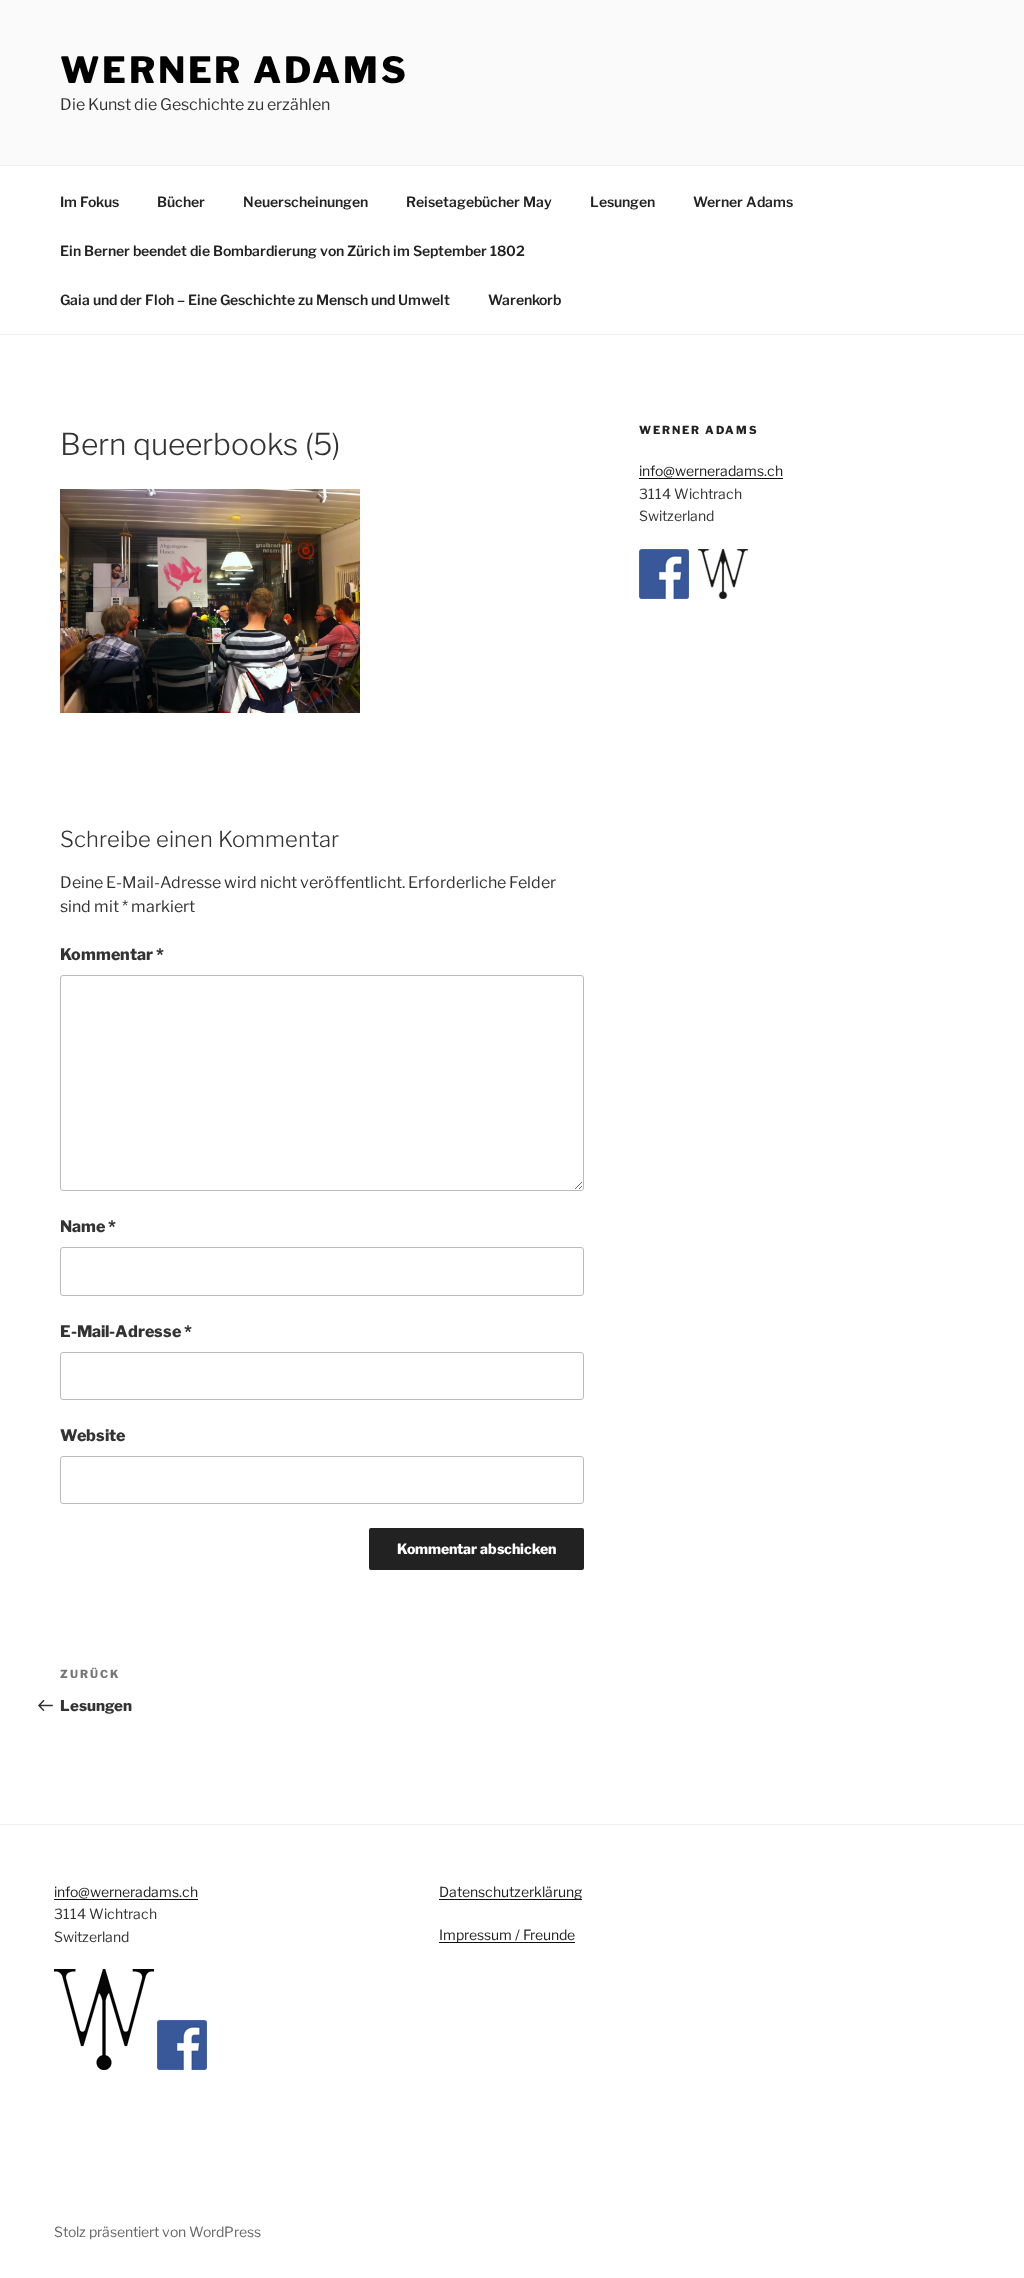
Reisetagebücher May (479, 201)
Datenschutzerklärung (510, 1891)
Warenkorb (524, 299)
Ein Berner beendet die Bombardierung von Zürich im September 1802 (292, 250)
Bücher (181, 201)
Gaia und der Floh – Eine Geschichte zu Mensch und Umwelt (255, 299)
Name (88, 1226)
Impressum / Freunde (507, 1934)
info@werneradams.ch (711, 470)
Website (92, 1435)
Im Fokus (89, 201)
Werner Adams (234, 70)
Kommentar (112, 954)
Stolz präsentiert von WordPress (157, 2231)
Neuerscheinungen (305, 201)
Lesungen (622, 201)
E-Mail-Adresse (126, 1331)
